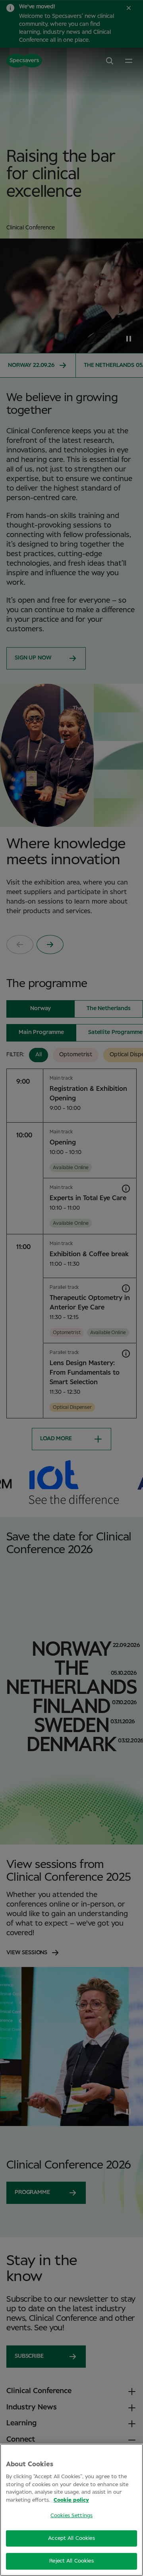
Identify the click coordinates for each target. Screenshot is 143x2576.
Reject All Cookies (71, 2561)
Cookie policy (71, 2500)
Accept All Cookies (71, 2538)
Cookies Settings (71, 2516)
